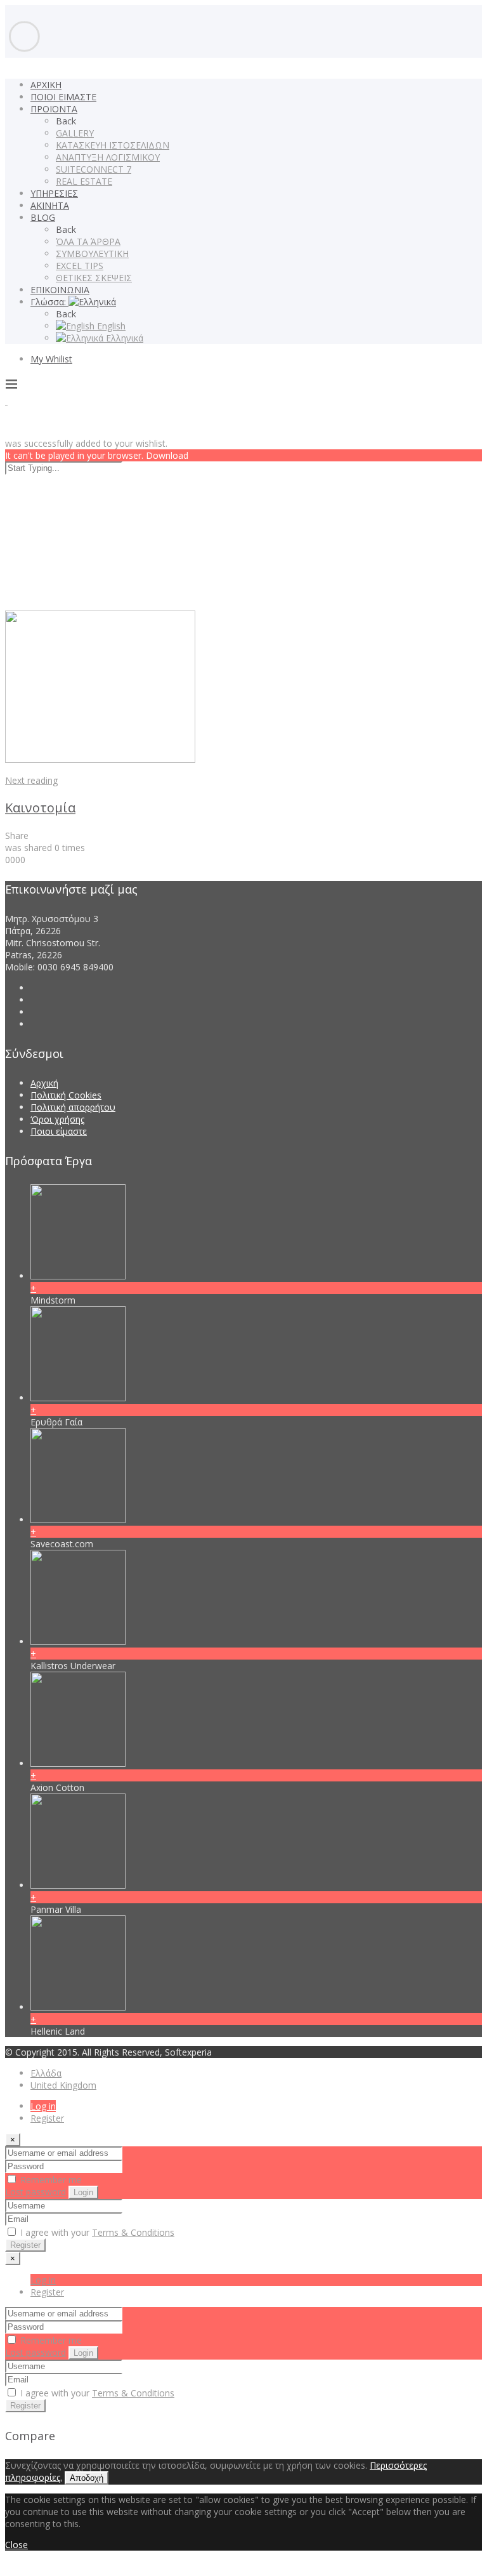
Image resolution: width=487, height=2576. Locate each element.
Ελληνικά (123, 338)
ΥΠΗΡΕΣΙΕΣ (54, 193)
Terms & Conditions (133, 2232)
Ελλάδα (46, 2073)
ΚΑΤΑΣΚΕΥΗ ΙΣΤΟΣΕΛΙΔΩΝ (113, 145)
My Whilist (51, 359)
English (110, 326)
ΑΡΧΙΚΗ (46, 85)
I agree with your (96, 2232)
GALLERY (75, 133)
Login (83, 2192)
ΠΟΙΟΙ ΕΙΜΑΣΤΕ (63, 97)
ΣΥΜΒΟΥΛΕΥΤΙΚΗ (92, 254)
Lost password (36, 2192)
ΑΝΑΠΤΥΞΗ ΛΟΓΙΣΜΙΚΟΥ (108, 157)
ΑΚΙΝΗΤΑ (50, 205)
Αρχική (44, 1083)
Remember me (50, 2180)
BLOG (43, 217)
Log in (43, 2106)
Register (47, 2118)
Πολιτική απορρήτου (73, 1107)
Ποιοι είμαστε (59, 1131)
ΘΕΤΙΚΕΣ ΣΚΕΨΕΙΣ (94, 278)
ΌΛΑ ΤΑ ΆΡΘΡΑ (88, 241)
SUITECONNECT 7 (94, 169)
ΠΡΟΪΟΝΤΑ (54, 109)
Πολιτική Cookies (66, 1095)
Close (16, 2545)
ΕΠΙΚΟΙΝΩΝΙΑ (60, 290)
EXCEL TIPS (80, 266)
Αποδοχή (87, 2478)
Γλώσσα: (49, 302)
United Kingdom (63, 2085)
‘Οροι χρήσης (57, 1119)
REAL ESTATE (84, 181)
